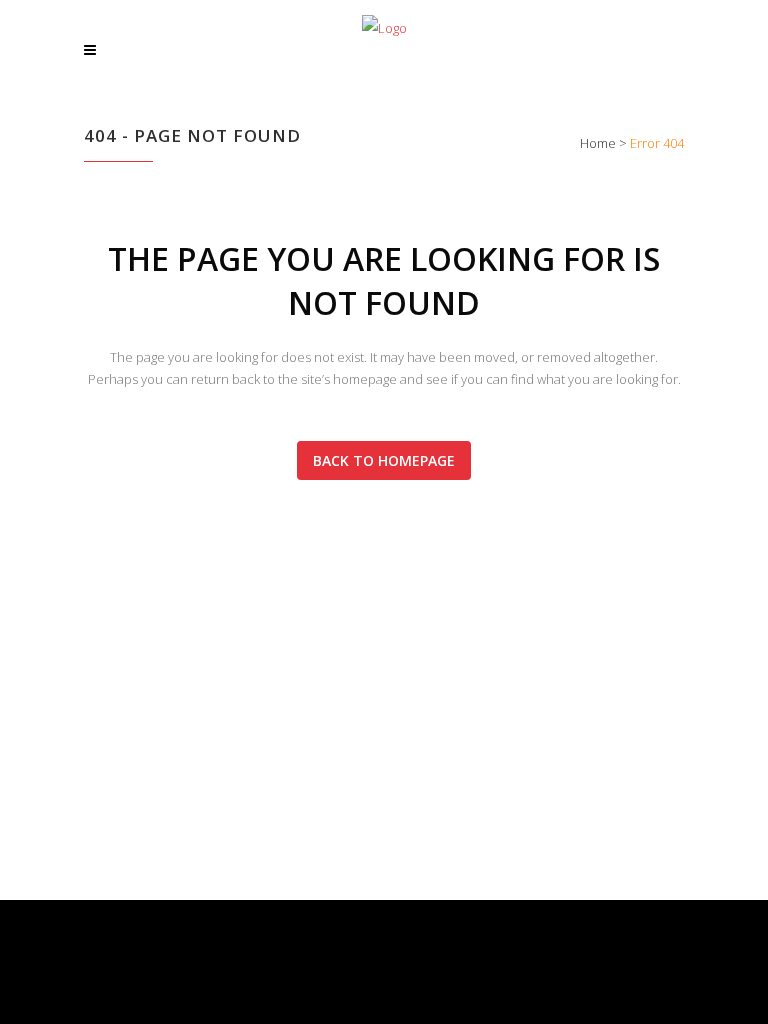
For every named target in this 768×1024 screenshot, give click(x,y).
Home (598, 143)
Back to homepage (384, 460)
